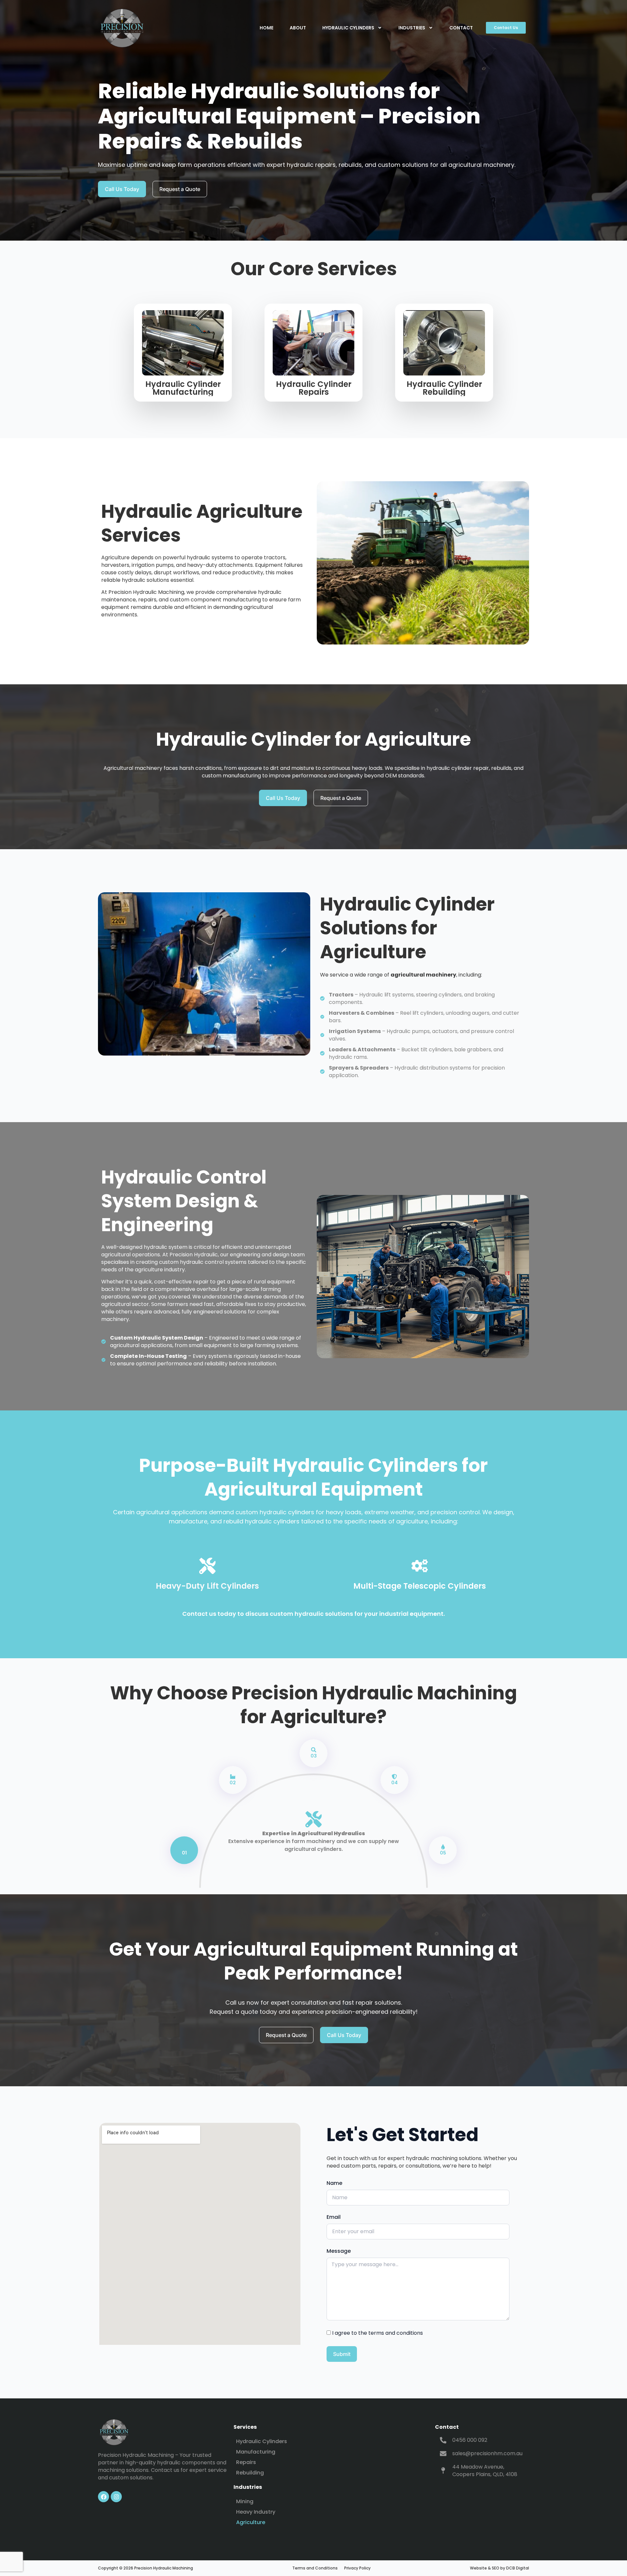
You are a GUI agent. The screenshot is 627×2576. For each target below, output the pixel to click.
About (298, 28)
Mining (245, 2501)
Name (334, 2183)
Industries (412, 28)
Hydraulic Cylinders (348, 28)
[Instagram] (116, 2497)
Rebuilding (250, 2473)
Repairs (246, 2462)
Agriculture (251, 2522)
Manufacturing (256, 2452)
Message (339, 2251)
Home (266, 28)
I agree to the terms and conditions (378, 2333)
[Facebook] (104, 2497)
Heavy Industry (256, 2512)
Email (334, 2217)
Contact (461, 28)
